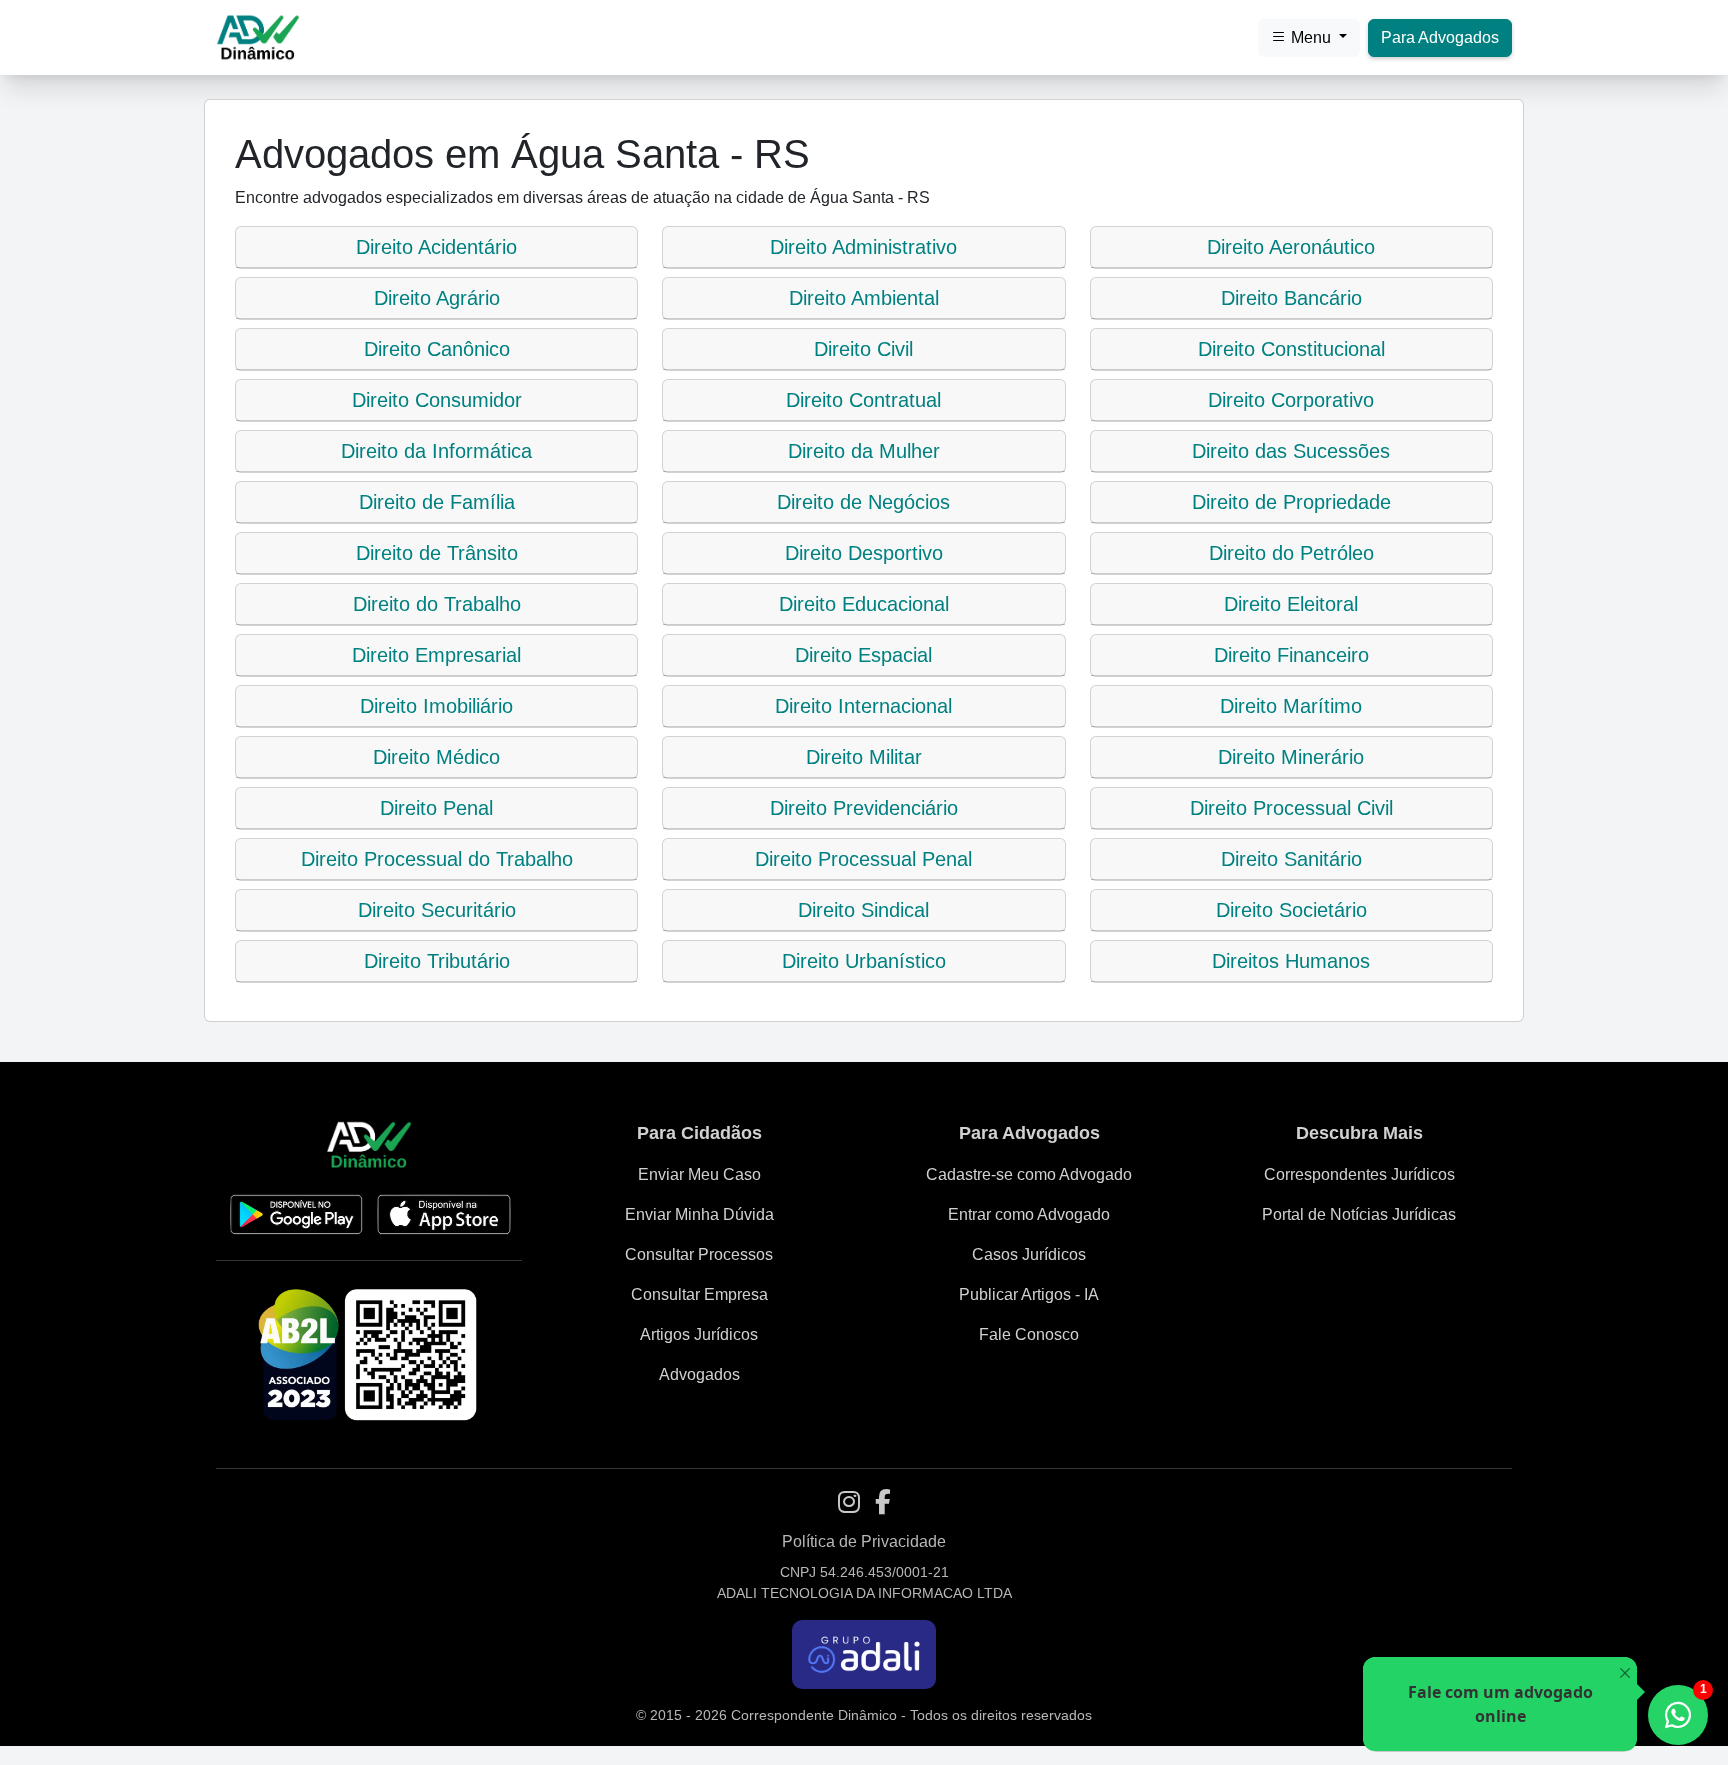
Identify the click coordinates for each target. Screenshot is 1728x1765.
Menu (1311, 37)
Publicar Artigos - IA (1029, 1294)
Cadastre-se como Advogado (1029, 1174)
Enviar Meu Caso (699, 1174)
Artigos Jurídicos (699, 1334)
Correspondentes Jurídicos (1359, 1174)
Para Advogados (1440, 37)
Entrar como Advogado (1029, 1214)
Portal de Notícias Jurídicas (1359, 1214)
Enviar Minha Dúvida (699, 1214)
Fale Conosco (1029, 1334)
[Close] (1624, 1673)
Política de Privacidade (864, 1541)
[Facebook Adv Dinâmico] (883, 1503)
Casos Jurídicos (1029, 1254)
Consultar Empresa (699, 1294)
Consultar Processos (699, 1254)
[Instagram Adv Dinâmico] (849, 1503)
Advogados (699, 1374)
